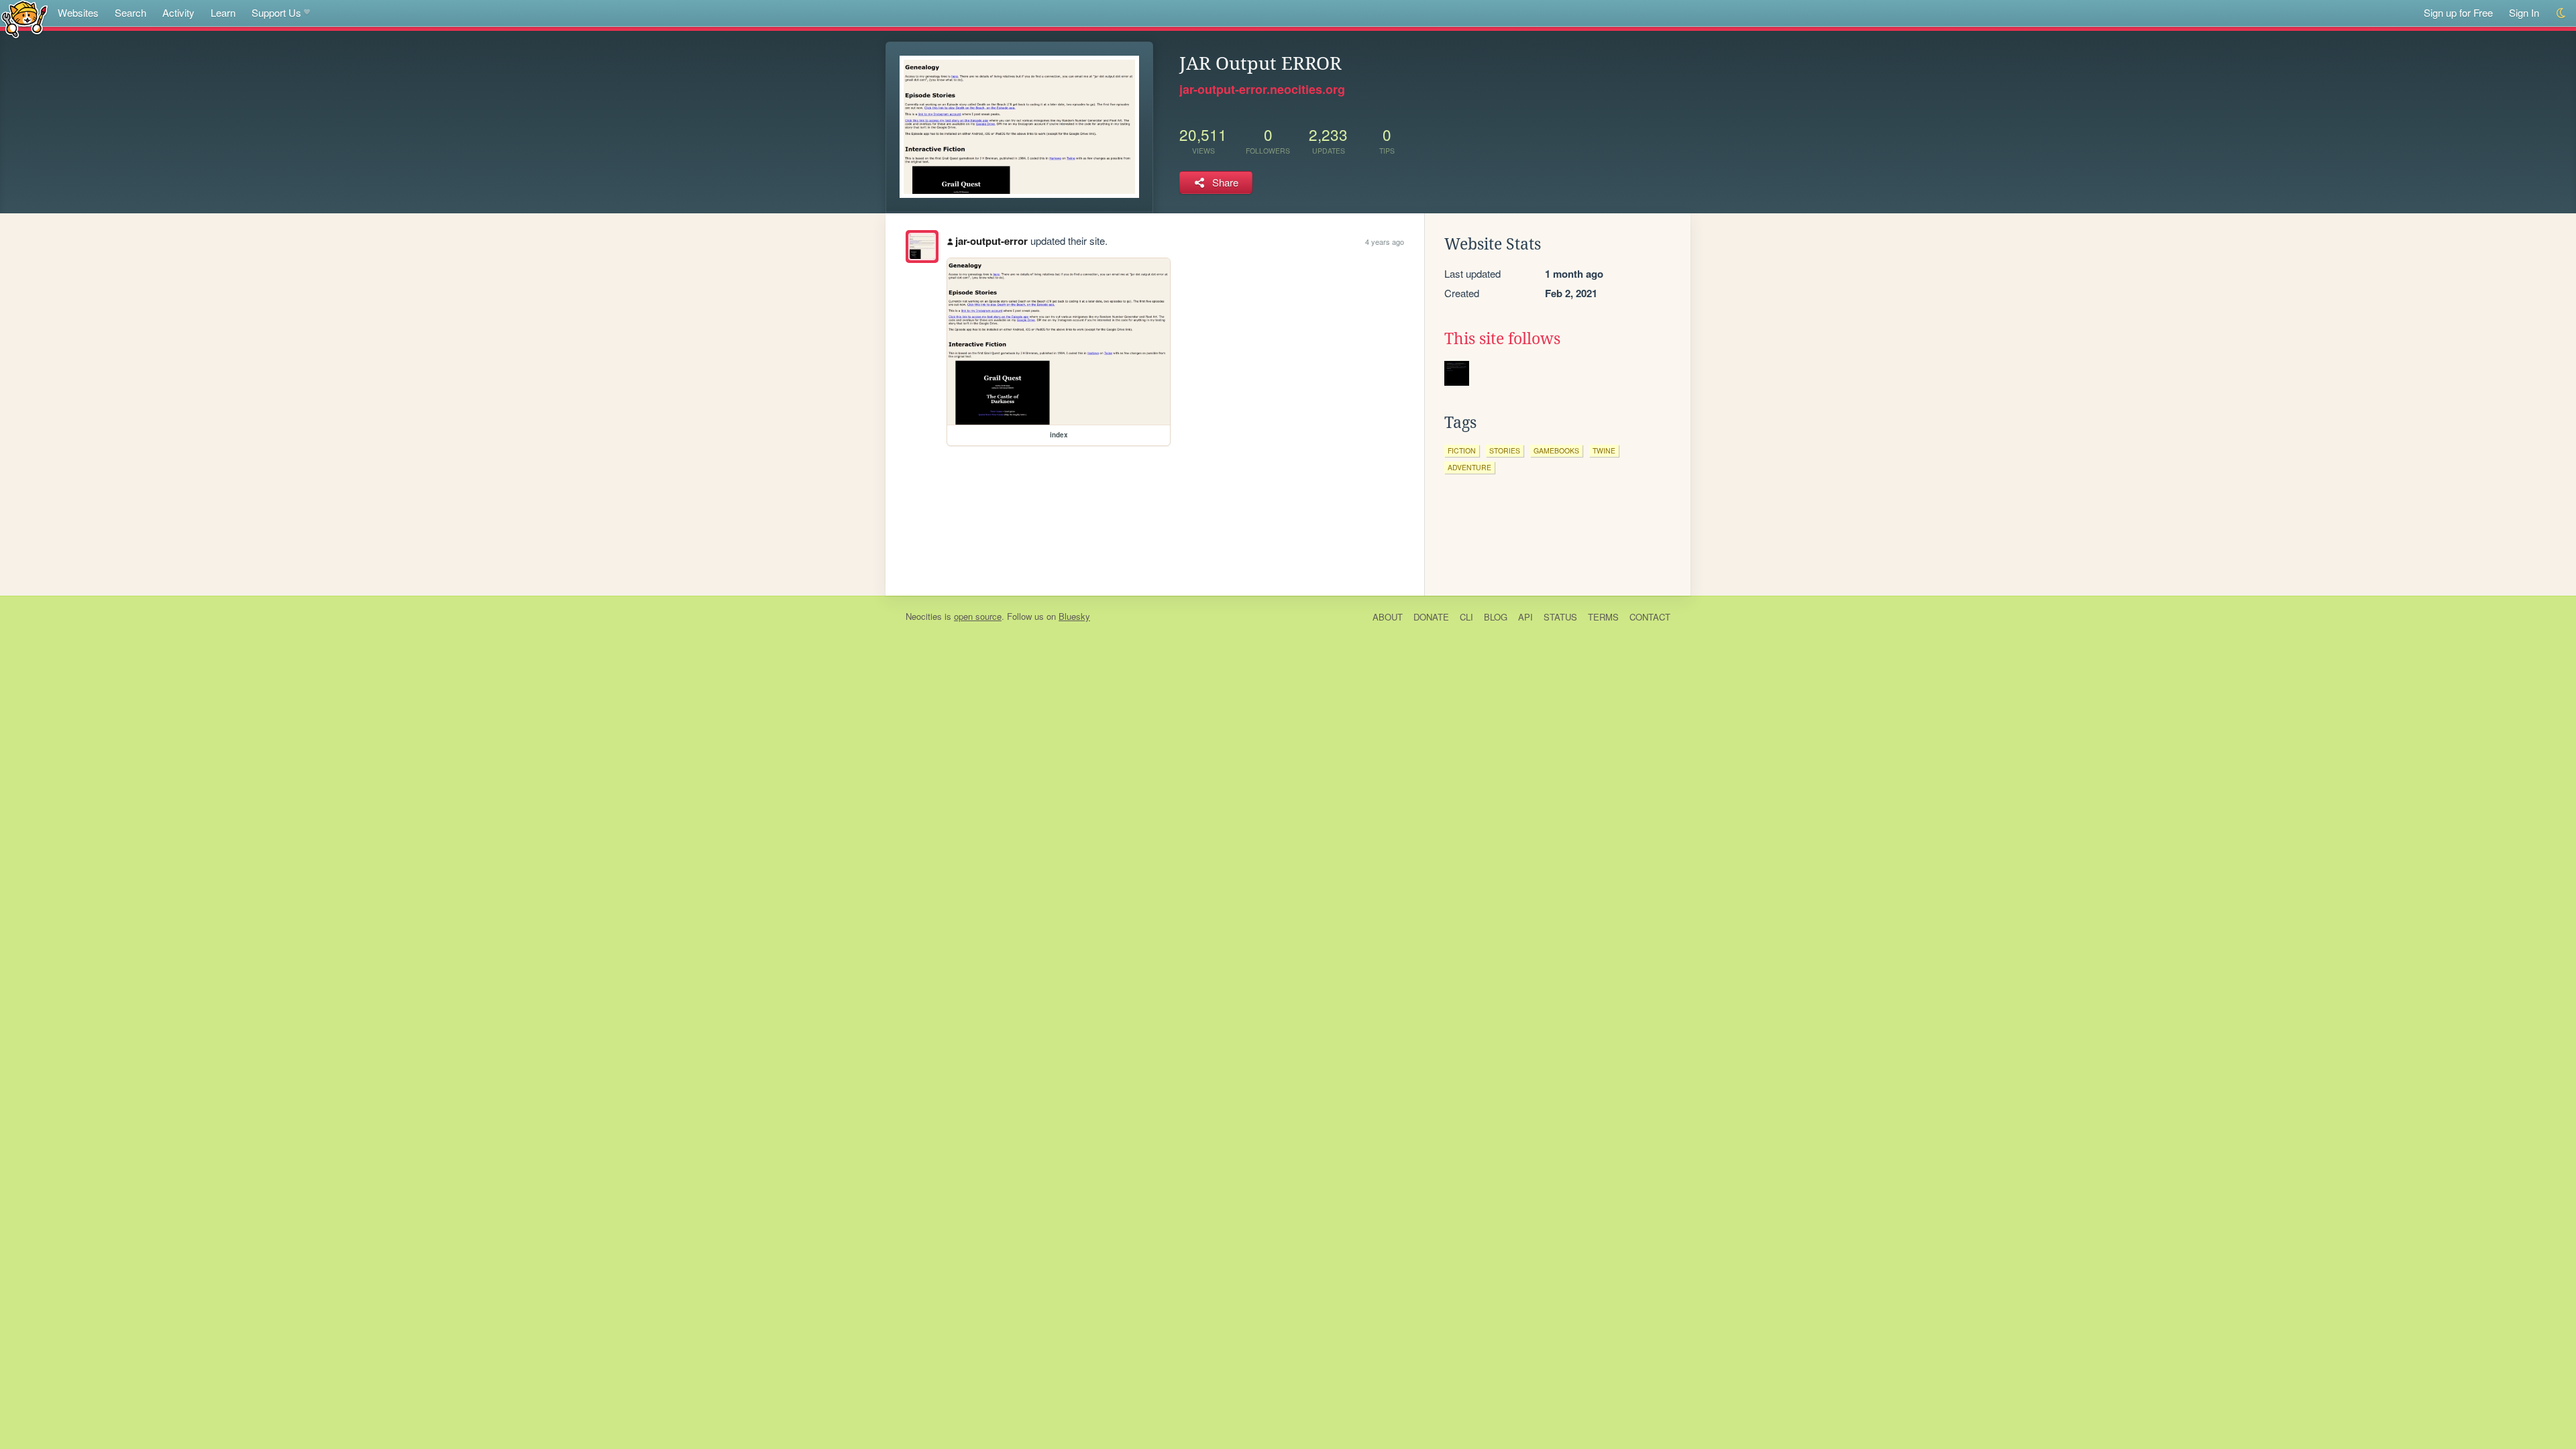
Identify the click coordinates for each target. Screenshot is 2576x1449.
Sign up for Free (2458, 12)
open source (978, 616)
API (1525, 617)
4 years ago (1385, 241)
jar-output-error (991, 241)
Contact (1650, 617)
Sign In (2524, 12)
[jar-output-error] (922, 247)
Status (1560, 617)
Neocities (924, 616)
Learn (223, 12)
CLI (1466, 617)
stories (1505, 450)
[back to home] (24, 18)
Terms (1603, 617)
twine (1604, 450)
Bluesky (1074, 616)
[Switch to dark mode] (2562, 13)
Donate (1431, 617)
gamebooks (1556, 450)
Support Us (276, 12)
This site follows (1502, 339)
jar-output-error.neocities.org (1262, 89)
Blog (1496, 617)
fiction (1462, 450)
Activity (178, 12)
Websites (78, 12)
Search (130, 12)
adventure (1469, 467)
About (1388, 617)
